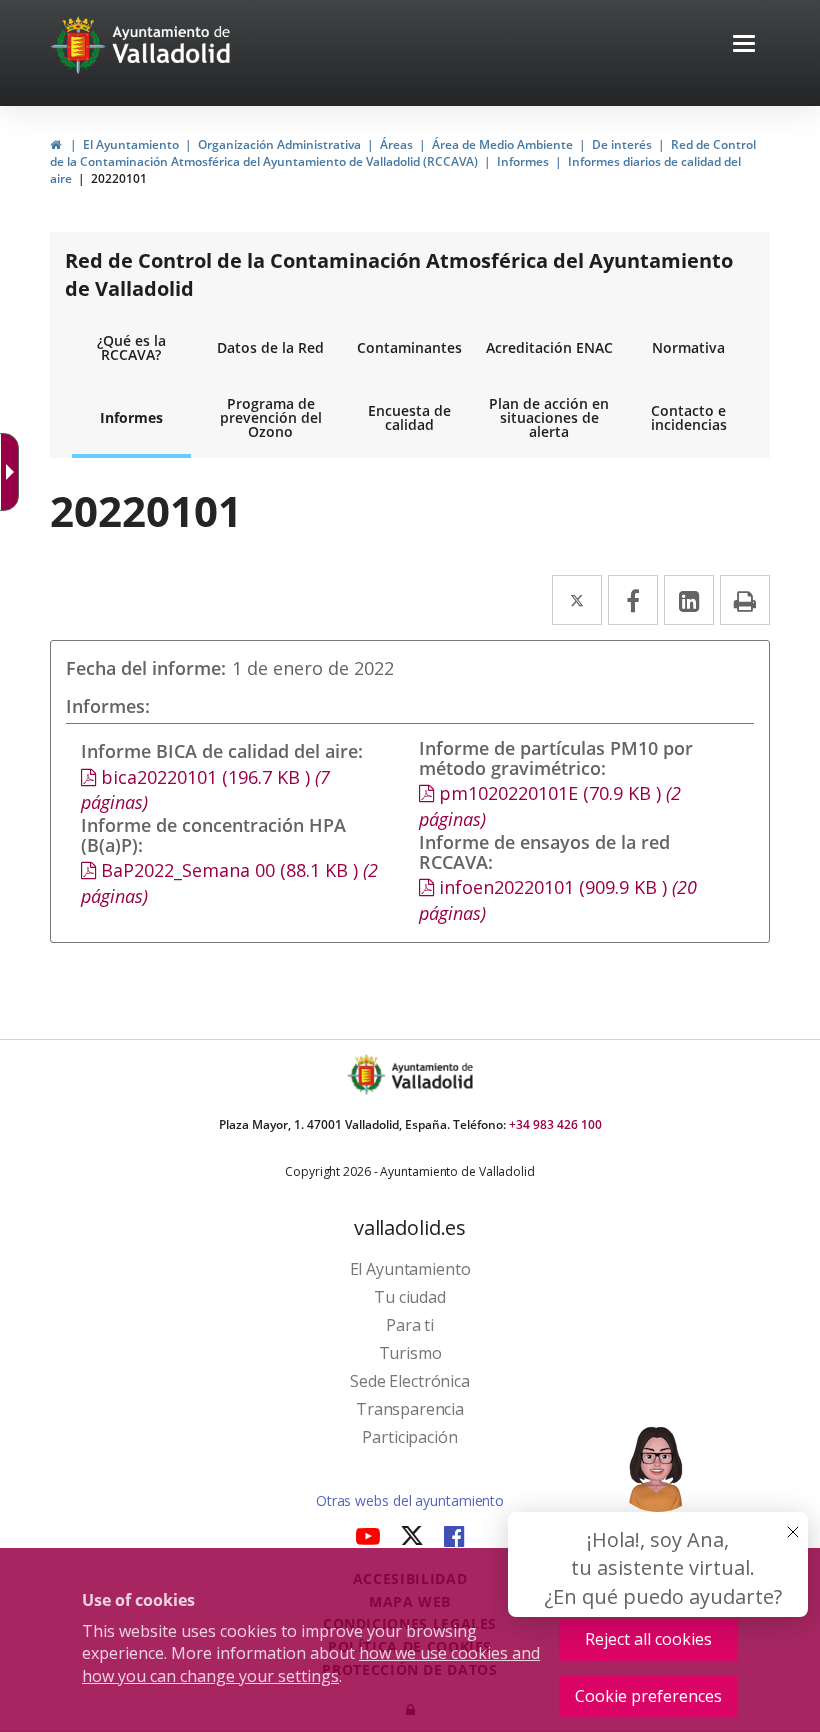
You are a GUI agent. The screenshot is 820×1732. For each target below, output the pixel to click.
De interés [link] (622, 144)
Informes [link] (523, 161)
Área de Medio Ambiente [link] (502, 144)
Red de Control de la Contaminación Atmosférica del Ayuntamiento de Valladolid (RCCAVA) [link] (403, 153)
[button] (744, 45)
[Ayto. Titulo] (431, 1074)
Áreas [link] (396, 144)
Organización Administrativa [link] (279, 144)
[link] (55, 144)
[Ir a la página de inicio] (80, 45)
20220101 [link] (119, 178)
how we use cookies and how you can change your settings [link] (311, 1664)
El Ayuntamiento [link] (131, 144)
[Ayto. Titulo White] (172, 45)
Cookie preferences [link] (648, 1696)
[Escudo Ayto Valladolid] (368, 1074)
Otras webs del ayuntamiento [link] (410, 1500)
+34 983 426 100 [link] (555, 1124)
